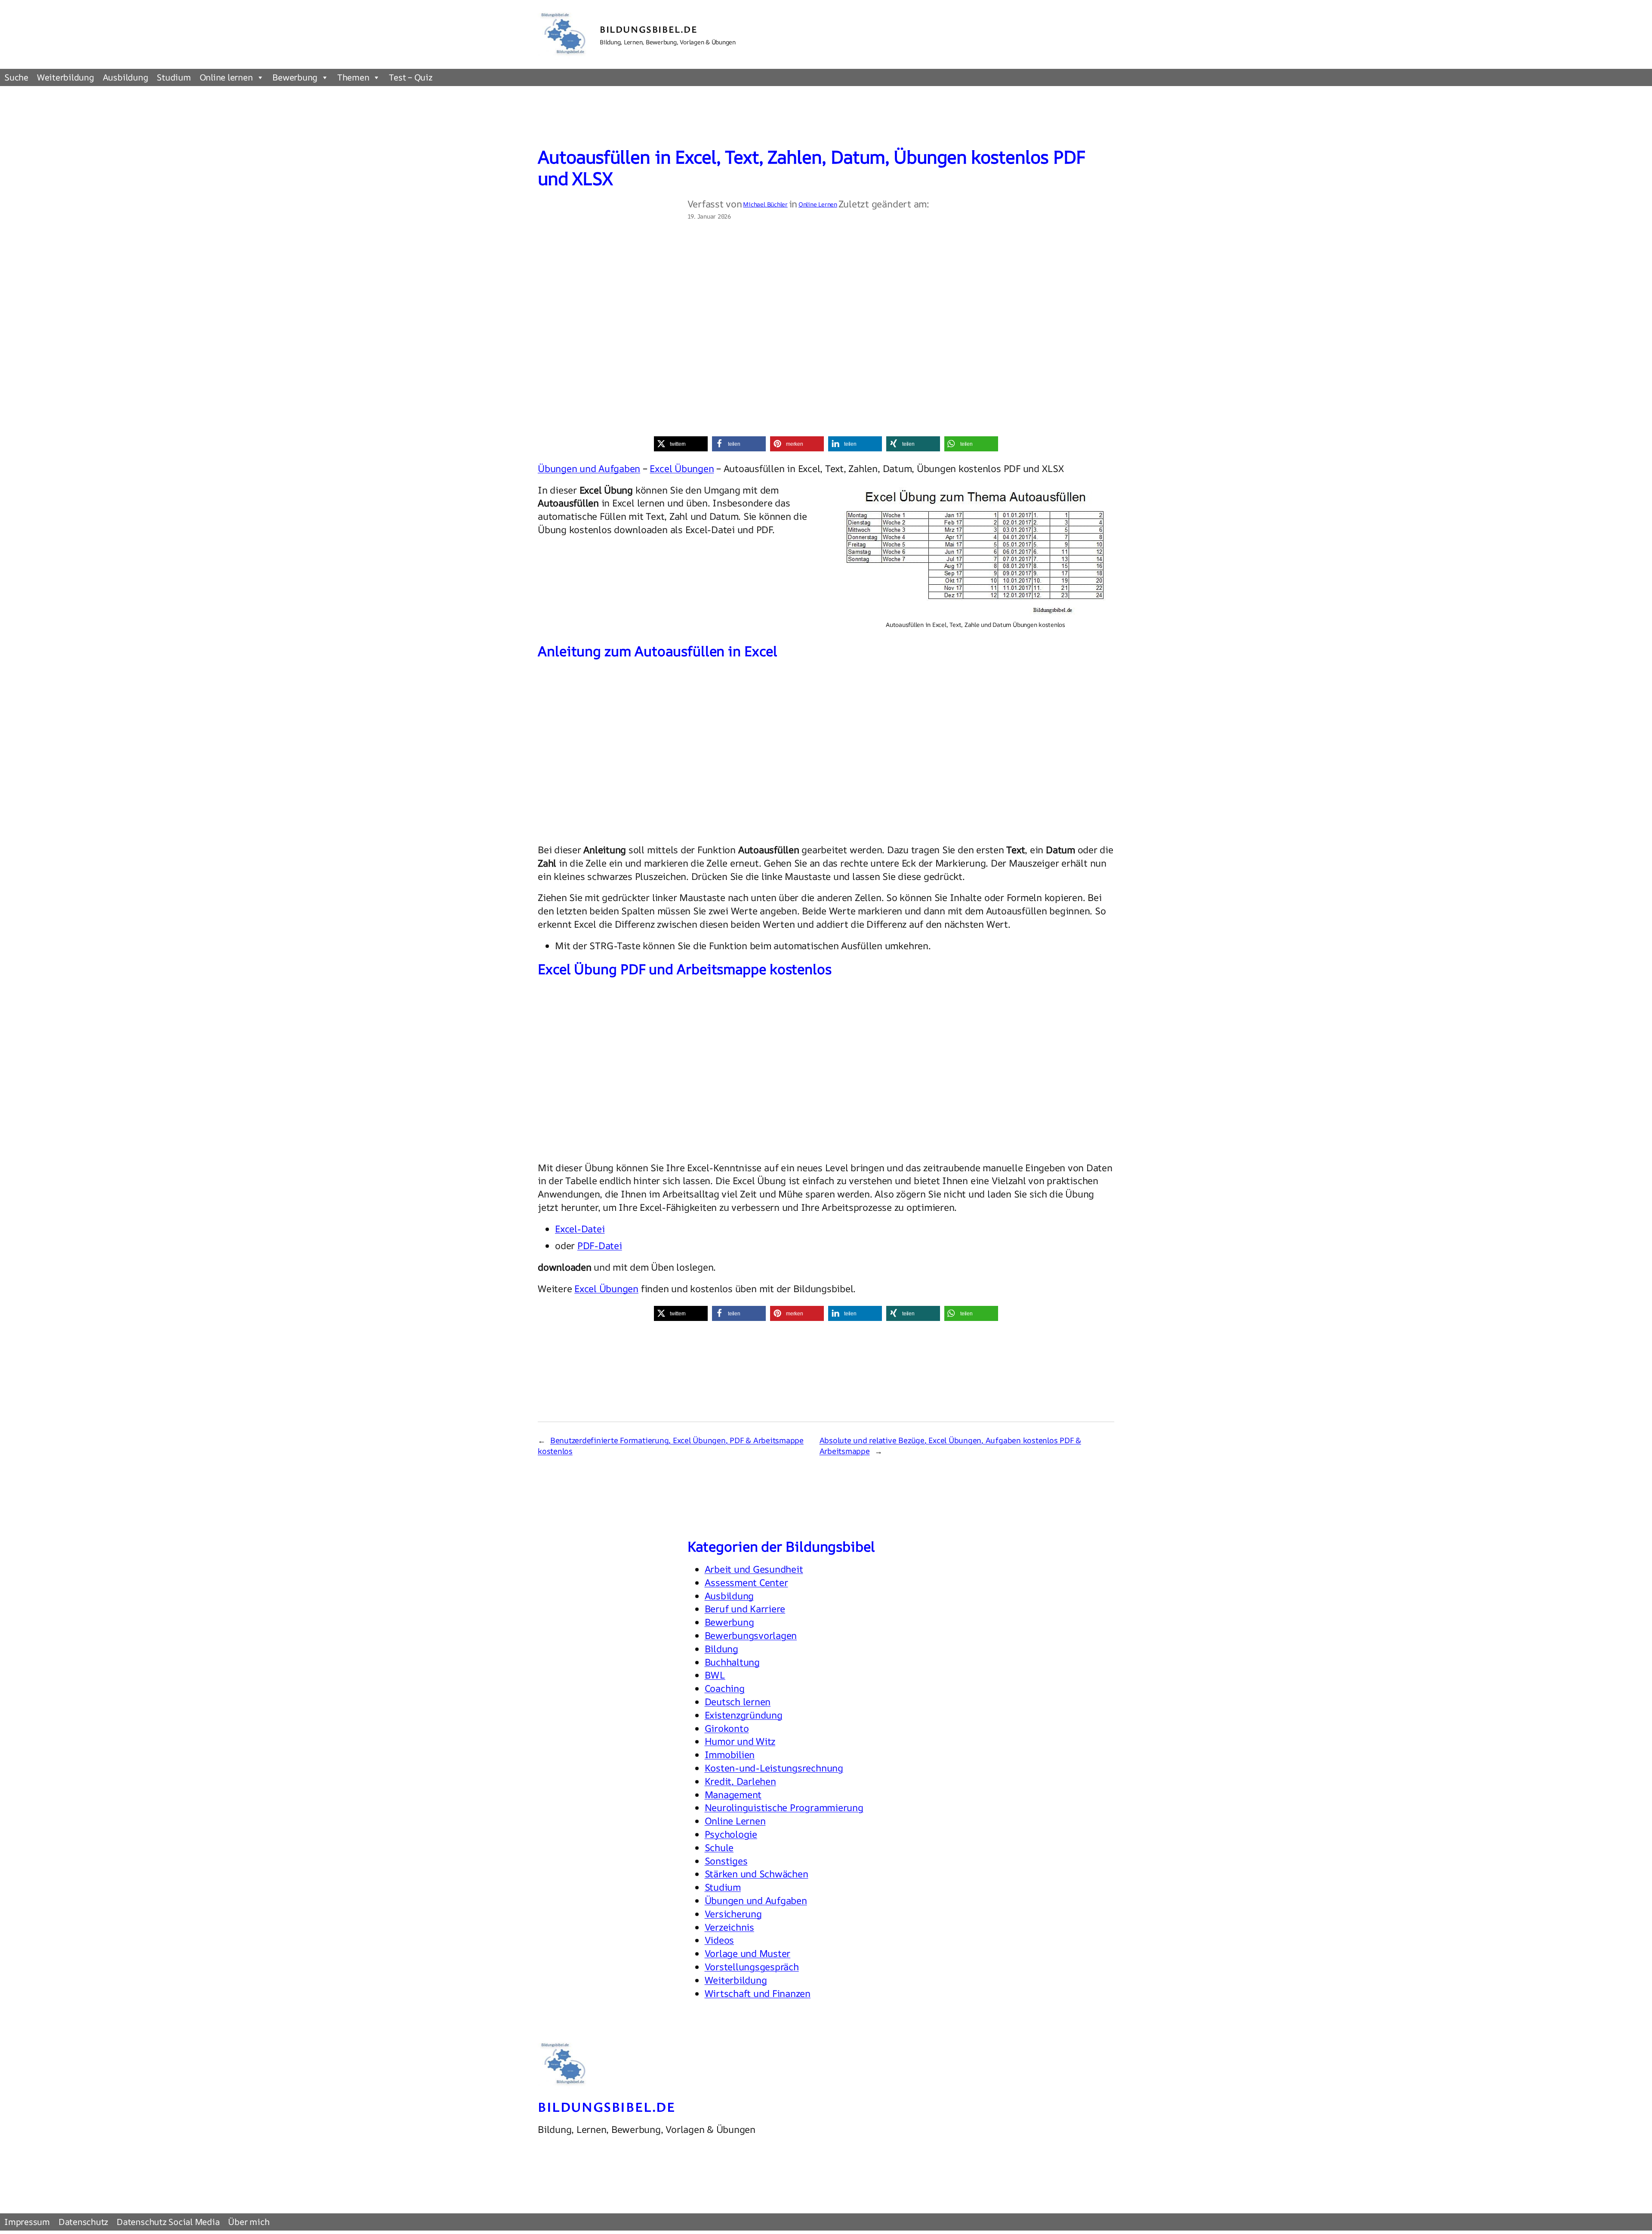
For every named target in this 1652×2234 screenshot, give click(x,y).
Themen (353, 77)
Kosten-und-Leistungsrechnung (774, 1768)
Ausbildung (126, 77)
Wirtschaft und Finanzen (758, 1993)
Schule (719, 1848)
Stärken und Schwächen (757, 1874)
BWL (715, 1675)
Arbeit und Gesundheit (754, 1569)
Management (733, 1795)
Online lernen (226, 77)
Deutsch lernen (738, 1702)
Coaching (725, 1688)
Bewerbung (295, 77)
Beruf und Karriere (745, 1609)
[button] (681, 444)
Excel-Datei (580, 1229)
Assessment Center (746, 1583)
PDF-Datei (600, 1246)
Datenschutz (83, 2222)
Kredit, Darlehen (740, 1781)
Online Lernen (818, 204)
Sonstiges (726, 1861)
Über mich (249, 2222)
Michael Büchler (765, 204)
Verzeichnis (729, 1927)
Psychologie (731, 1834)
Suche (16, 77)
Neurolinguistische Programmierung (784, 1808)
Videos (720, 1940)
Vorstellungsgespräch (752, 1967)
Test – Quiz (410, 77)
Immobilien (730, 1755)
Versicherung (733, 1914)
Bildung (721, 1649)
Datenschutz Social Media (168, 2222)
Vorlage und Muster (748, 1953)
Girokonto (727, 1728)
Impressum (27, 2222)
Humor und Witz (740, 1741)
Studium (174, 77)
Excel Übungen (682, 469)
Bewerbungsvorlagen (751, 1635)
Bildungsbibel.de (649, 29)
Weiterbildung (66, 77)
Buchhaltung (732, 1662)
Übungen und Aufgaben (589, 469)
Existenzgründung (744, 1715)
